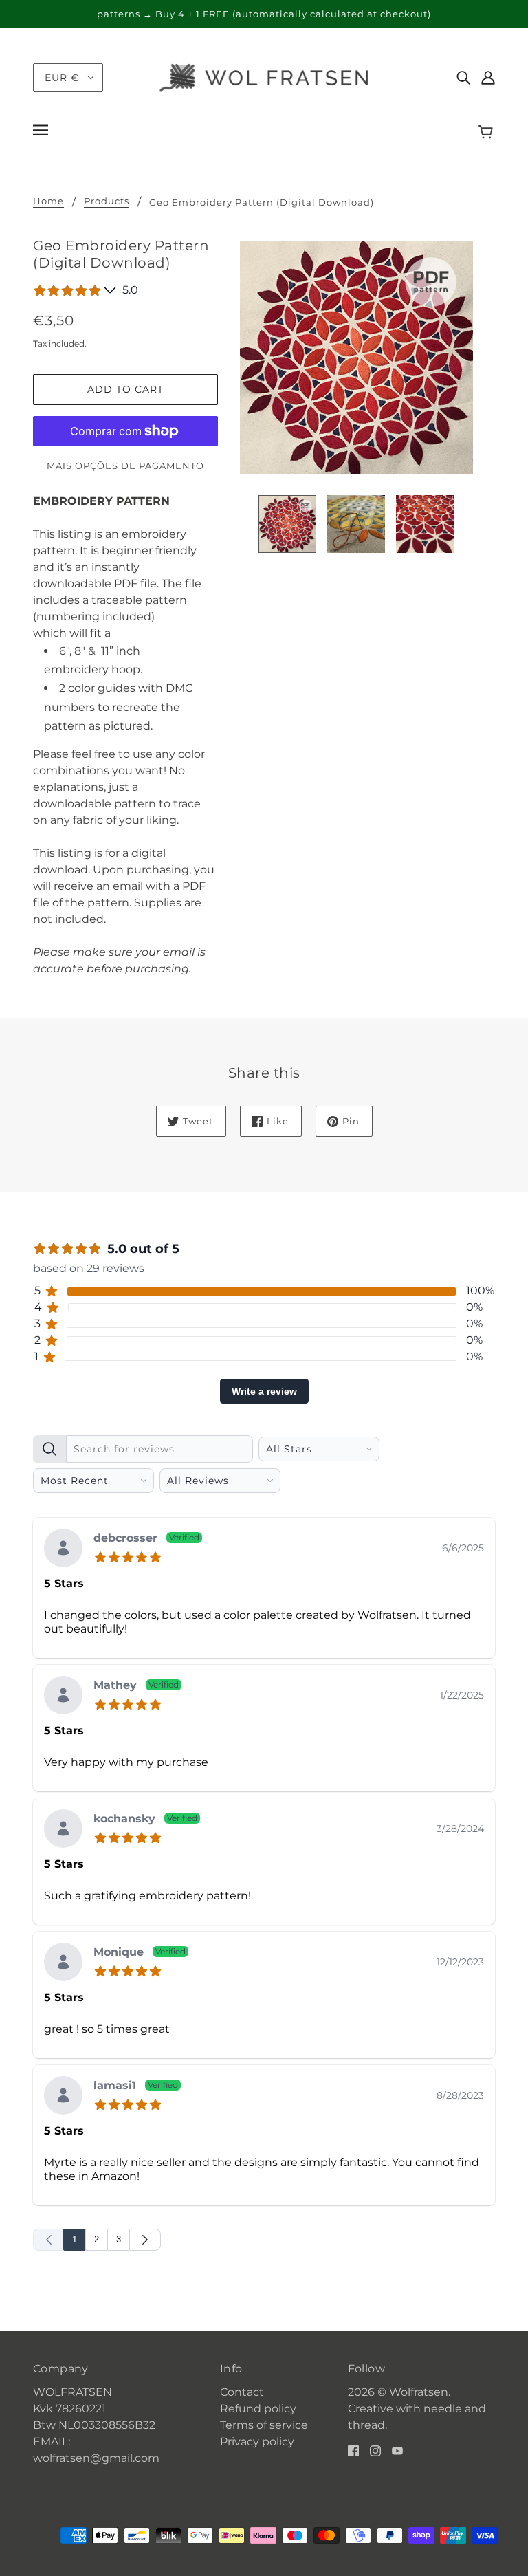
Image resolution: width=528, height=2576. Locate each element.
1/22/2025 (462, 1695)
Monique (140, 1953)
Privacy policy (257, 2442)
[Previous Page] (48, 2240)
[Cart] (488, 132)
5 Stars (64, 1583)
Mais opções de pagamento (125, 466)
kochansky (145, 1819)
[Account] (488, 78)
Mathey (136, 1686)
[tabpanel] (264, 1840)
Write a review (264, 1391)
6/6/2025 (463, 1548)
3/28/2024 (460, 1829)
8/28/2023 (460, 2095)
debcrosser (146, 1539)
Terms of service (264, 2425)
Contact (242, 2392)
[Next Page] (145, 2240)
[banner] (264, 77)
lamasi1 (136, 2086)
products (107, 201)
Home (48, 201)
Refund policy (258, 2409)
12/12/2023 (460, 1962)
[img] (463, 78)
